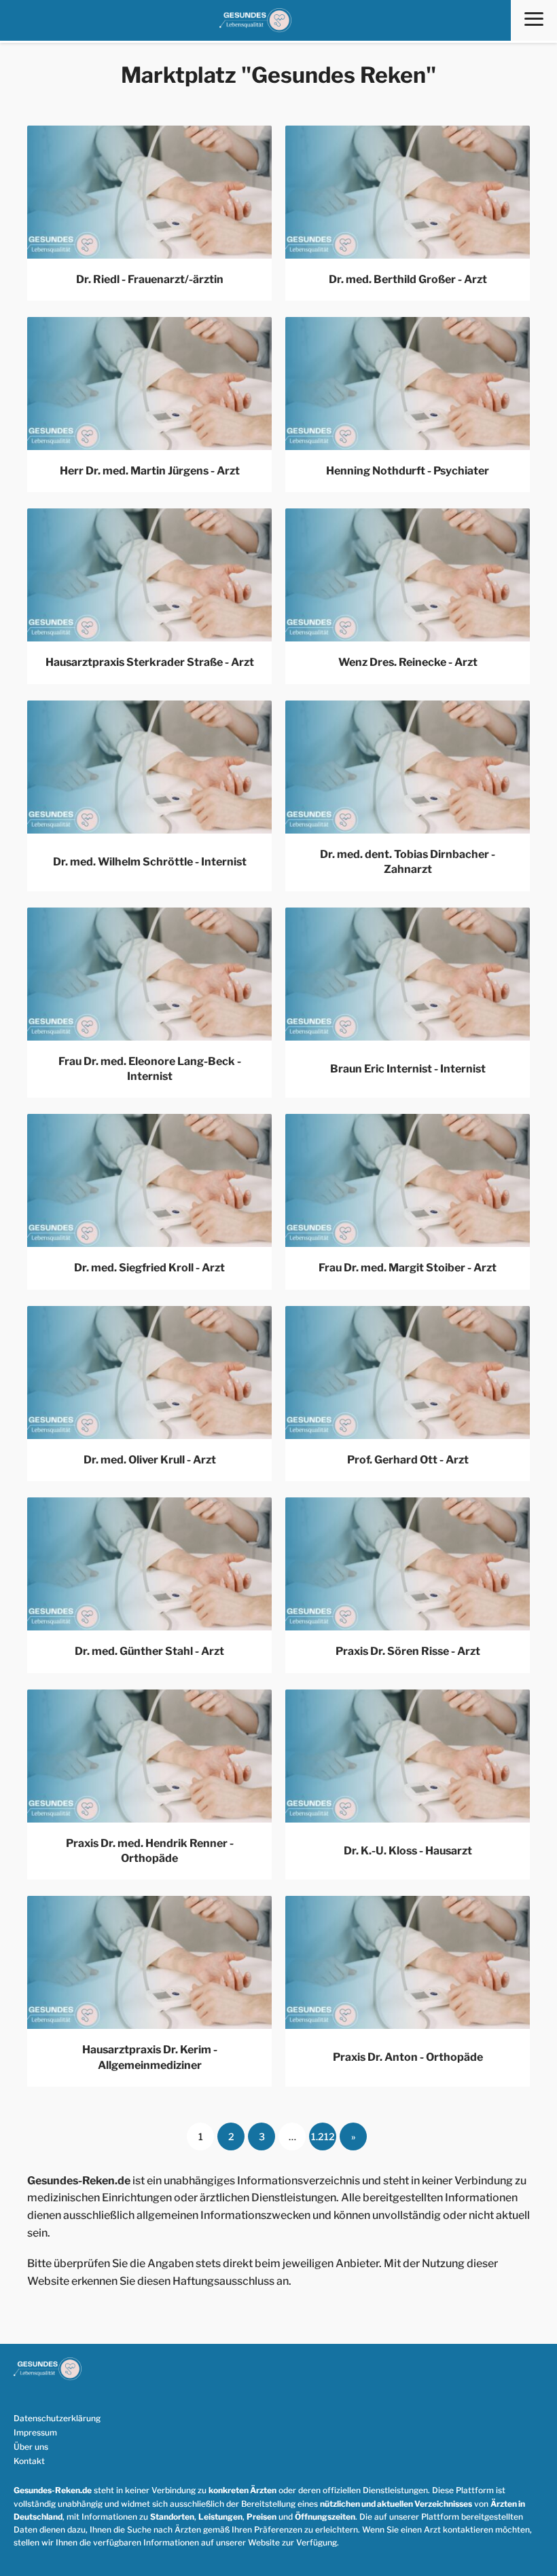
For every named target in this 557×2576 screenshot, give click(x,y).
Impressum (35, 2432)
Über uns (31, 2447)
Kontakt (29, 2461)
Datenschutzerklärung (57, 2418)
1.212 (323, 2136)
